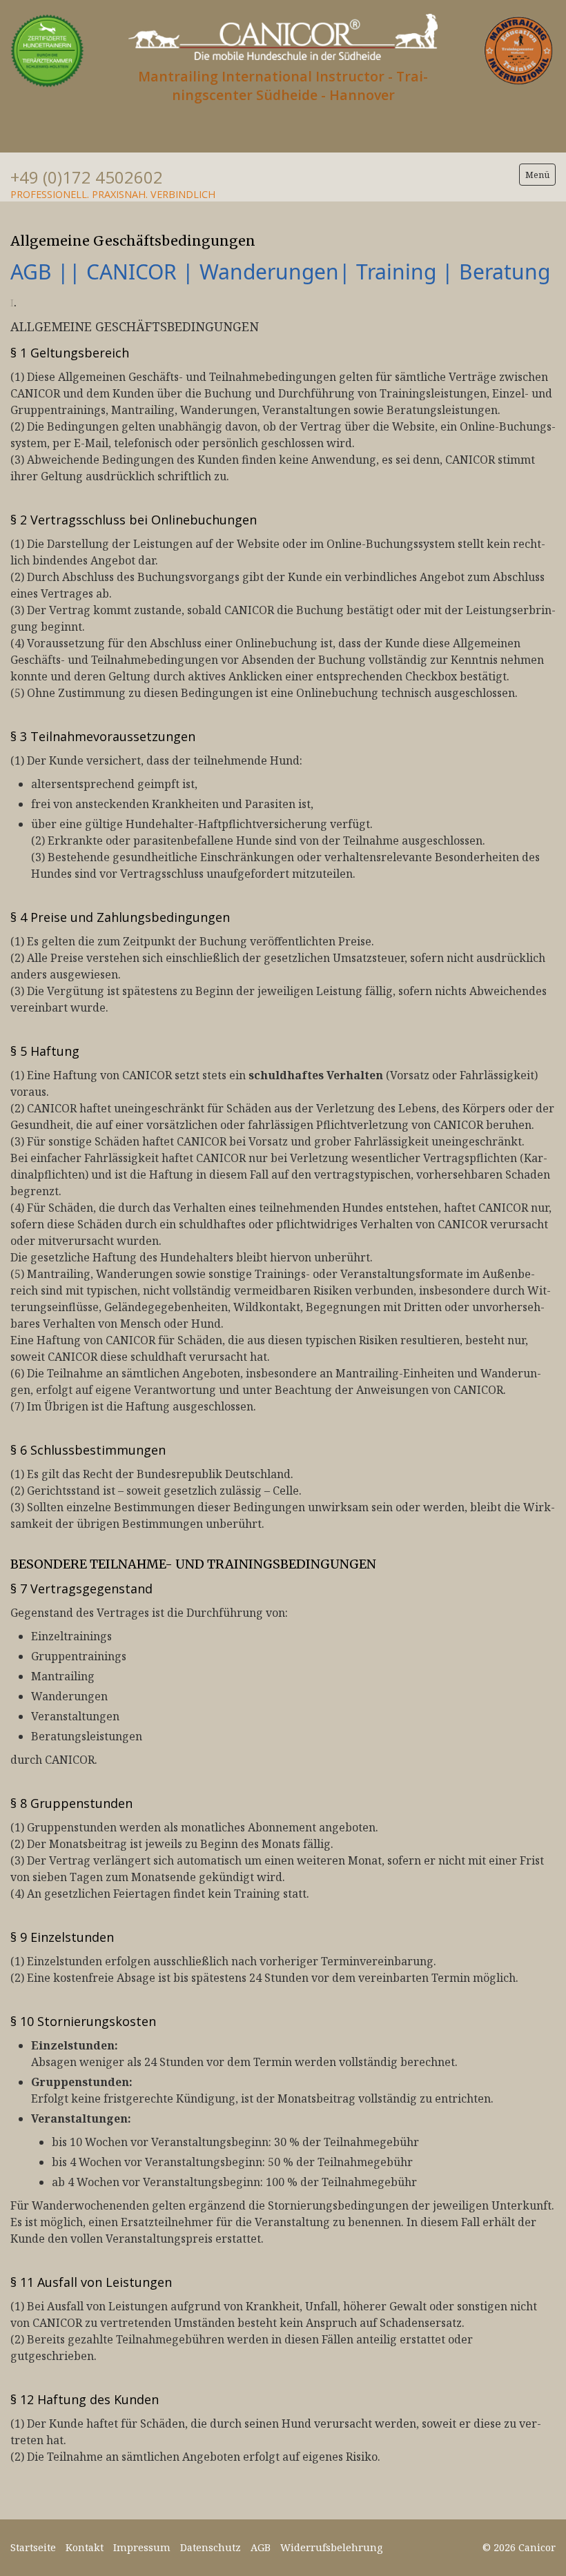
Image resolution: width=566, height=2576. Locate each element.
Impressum (142, 2547)
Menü (537, 175)
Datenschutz (211, 2547)
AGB (261, 2547)
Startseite (33, 2547)
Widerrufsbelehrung (331, 2547)
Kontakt (85, 2547)
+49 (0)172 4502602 (87, 177)
